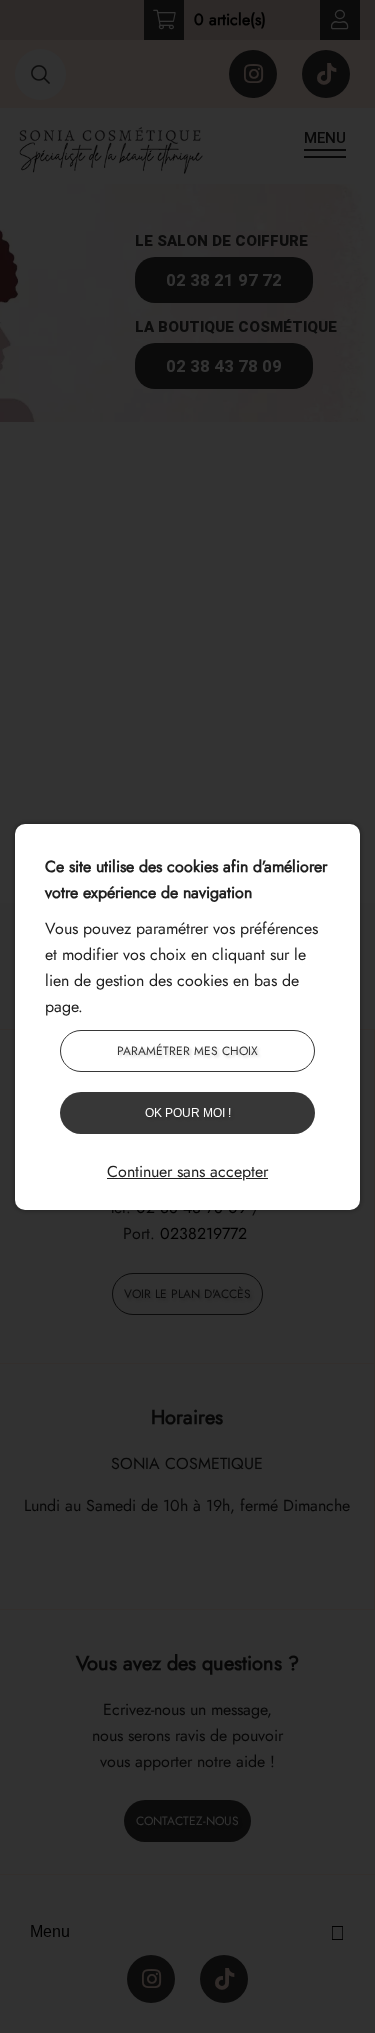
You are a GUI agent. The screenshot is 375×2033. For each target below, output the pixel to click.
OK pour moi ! (188, 1113)
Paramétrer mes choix (187, 1051)
